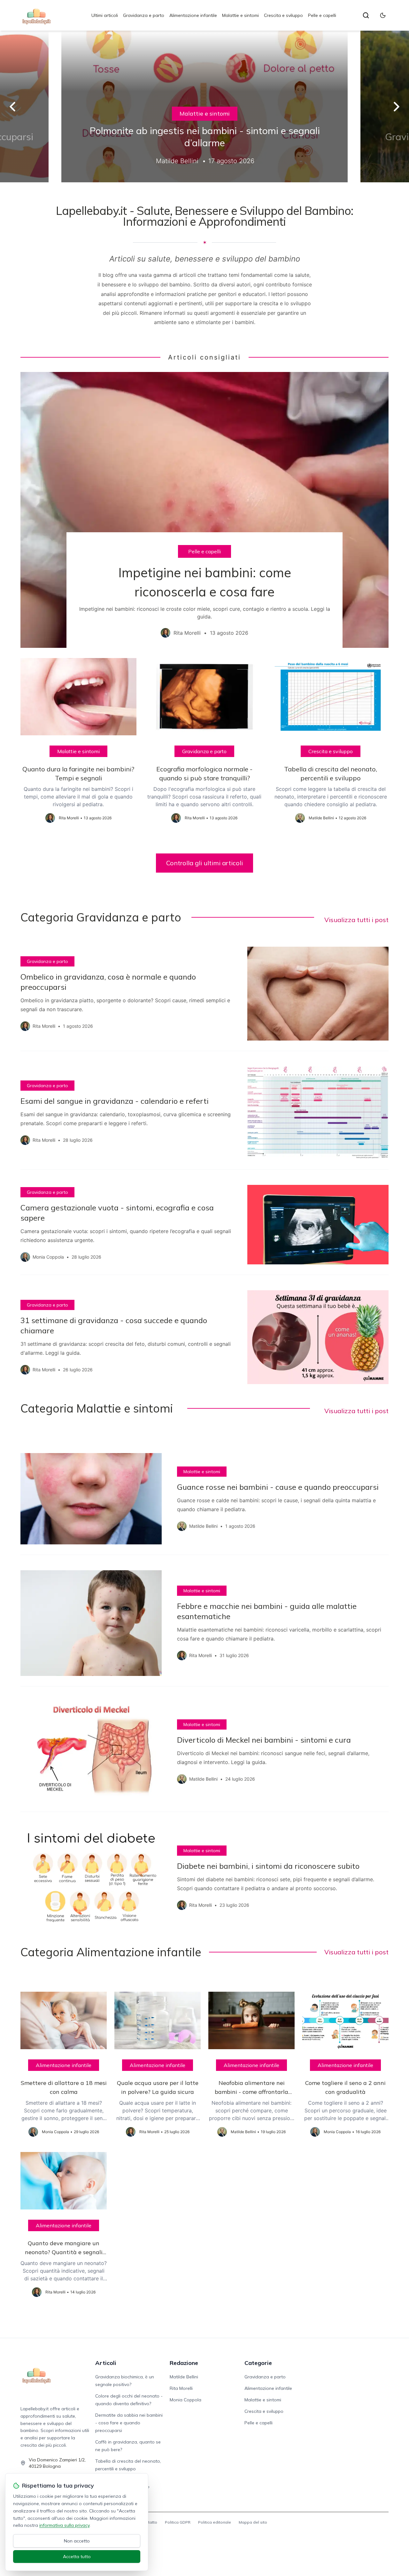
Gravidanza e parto (144, 15)
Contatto (149, 2522)
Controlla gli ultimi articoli (204, 863)
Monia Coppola (185, 2400)
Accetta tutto (77, 2557)
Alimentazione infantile (193, 15)
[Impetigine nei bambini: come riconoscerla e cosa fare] (204, 510)
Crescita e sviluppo (283, 15)
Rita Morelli (181, 2388)
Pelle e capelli (322, 15)
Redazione (184, 2363)
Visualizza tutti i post (356, 920)
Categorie (258, 2363)
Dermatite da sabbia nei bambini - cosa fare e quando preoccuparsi (129, 2423)
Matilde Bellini (184, 2377)
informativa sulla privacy (64, 2525)
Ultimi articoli (105, 15)
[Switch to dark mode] (383, 15)
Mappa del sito (253, 2522)
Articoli (106, 2363)
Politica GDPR (178, 2522)
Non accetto (77, 2541)
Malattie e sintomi (240, 15)
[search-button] (366, 15)
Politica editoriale (215, 2522)
